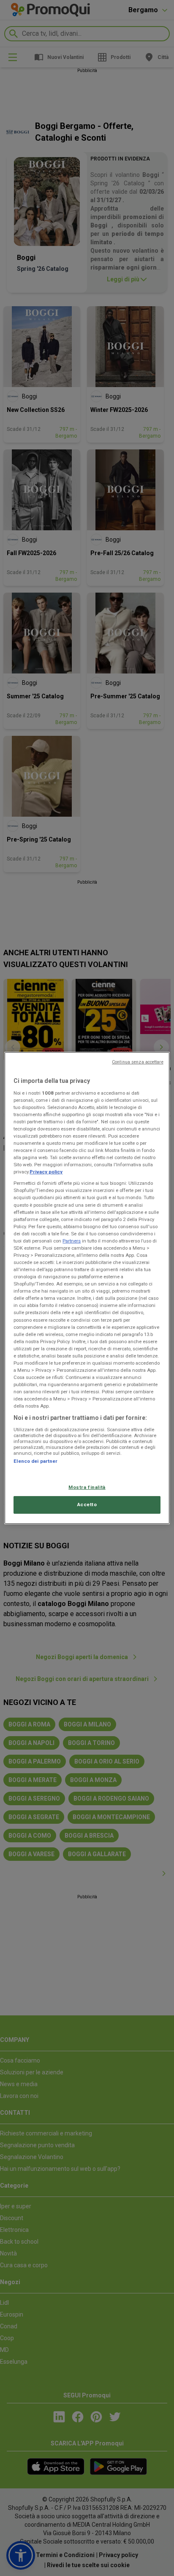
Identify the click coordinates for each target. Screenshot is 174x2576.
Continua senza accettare (138, 1062)
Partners (72, 1241)
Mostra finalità (87, 1487)
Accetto (87, 1504)
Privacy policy (46, 1172)
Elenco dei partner (35, 1461)
